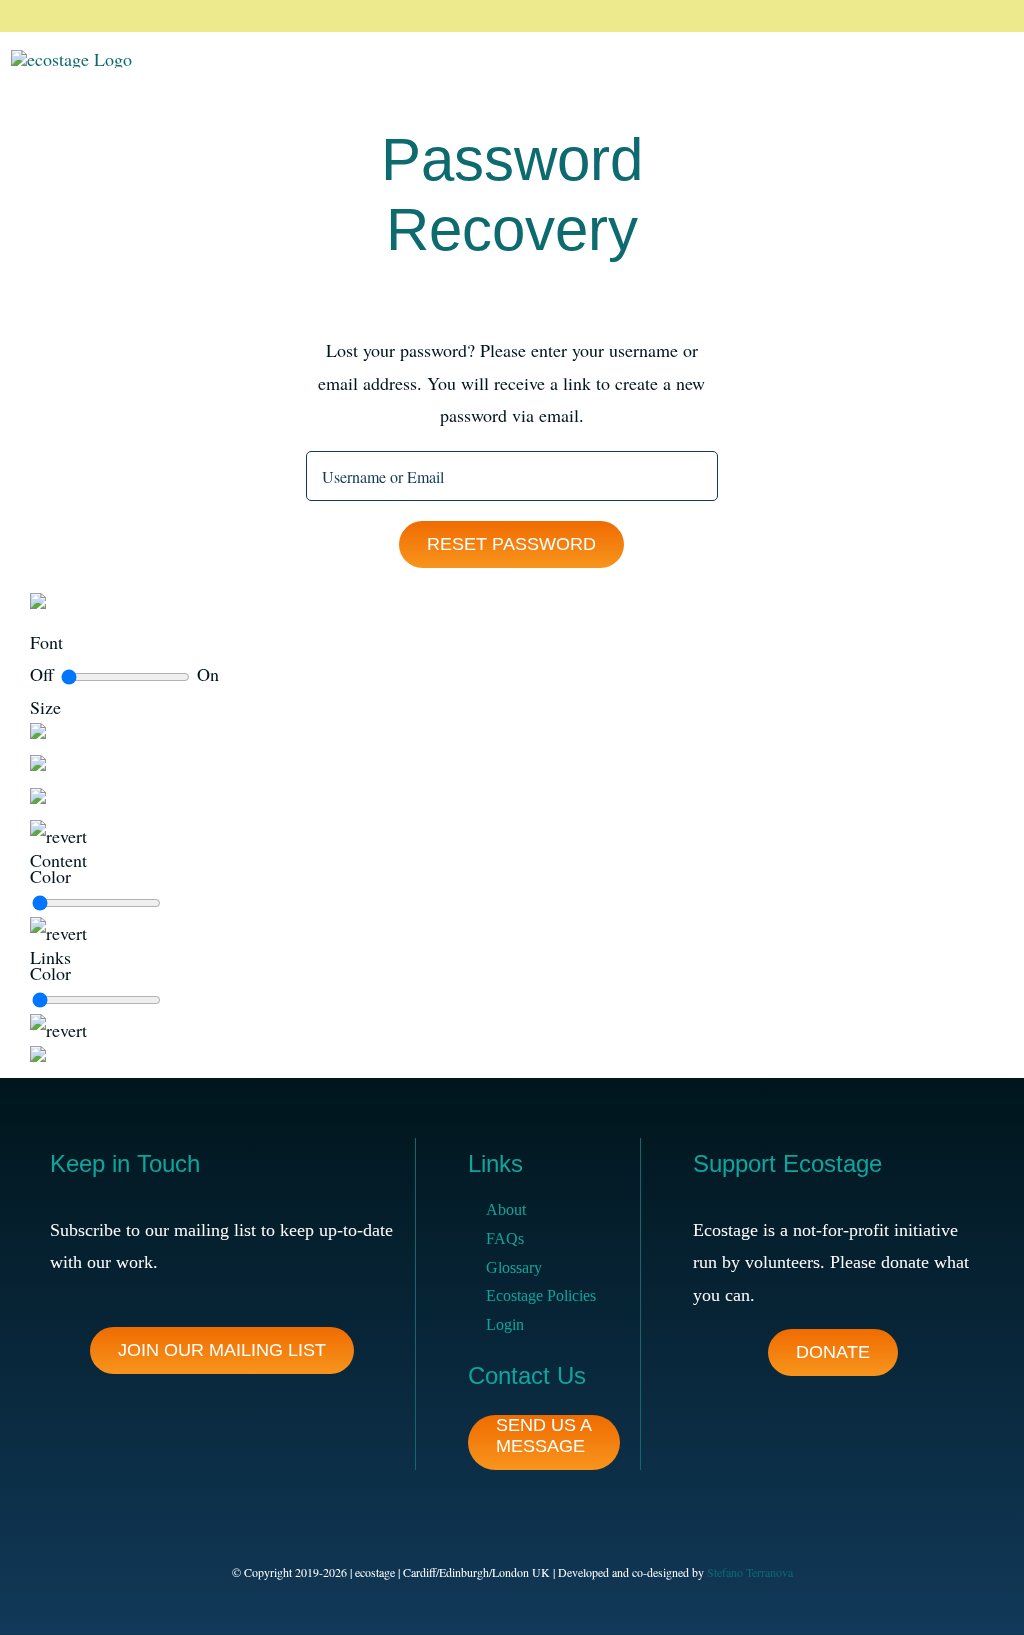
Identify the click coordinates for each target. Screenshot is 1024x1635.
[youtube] (988, 16)
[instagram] (924, 16)
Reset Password (511, 544)
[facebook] (860, 16)
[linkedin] (956, 16)
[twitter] (892, 16)
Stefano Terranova (750, 1572)
